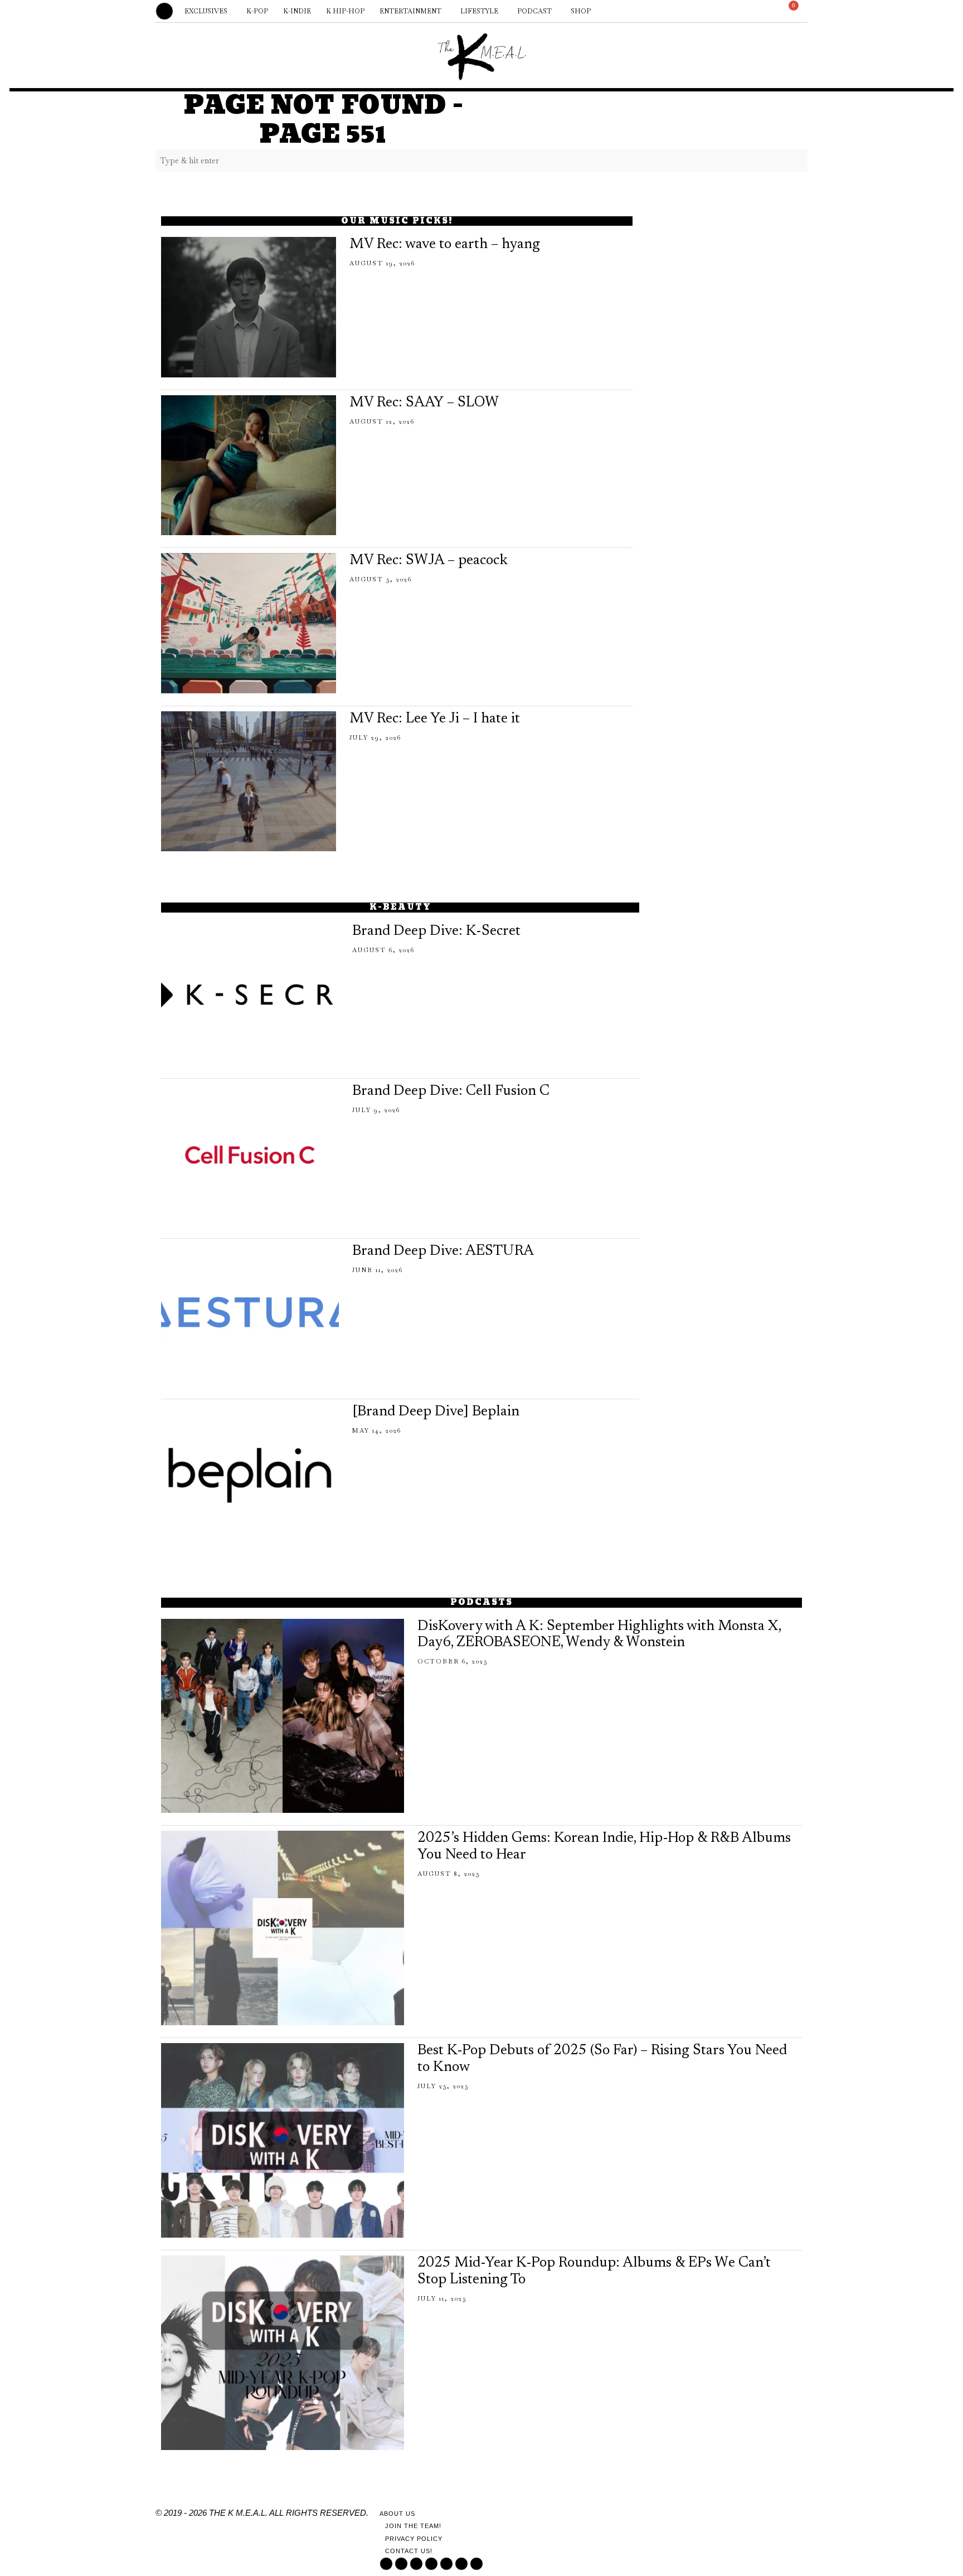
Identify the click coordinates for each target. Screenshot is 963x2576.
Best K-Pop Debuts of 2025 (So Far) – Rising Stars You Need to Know (602, 2059)
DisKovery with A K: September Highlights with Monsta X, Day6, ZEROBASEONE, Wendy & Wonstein (599, 1635)
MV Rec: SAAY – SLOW (424, 403)
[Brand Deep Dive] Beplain (436, 1412)
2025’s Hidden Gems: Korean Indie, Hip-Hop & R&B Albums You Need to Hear (604, 1847)
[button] (796, 161)
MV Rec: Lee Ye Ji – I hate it (435, 719)
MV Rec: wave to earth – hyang (445, 245)
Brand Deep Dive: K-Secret (436, 932)
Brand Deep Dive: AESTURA (443, 1251)
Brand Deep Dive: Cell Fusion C (451, 1091)
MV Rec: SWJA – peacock (429, 561)
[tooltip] (680, 11)
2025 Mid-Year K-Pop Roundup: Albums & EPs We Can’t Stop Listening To (594, 2272)
